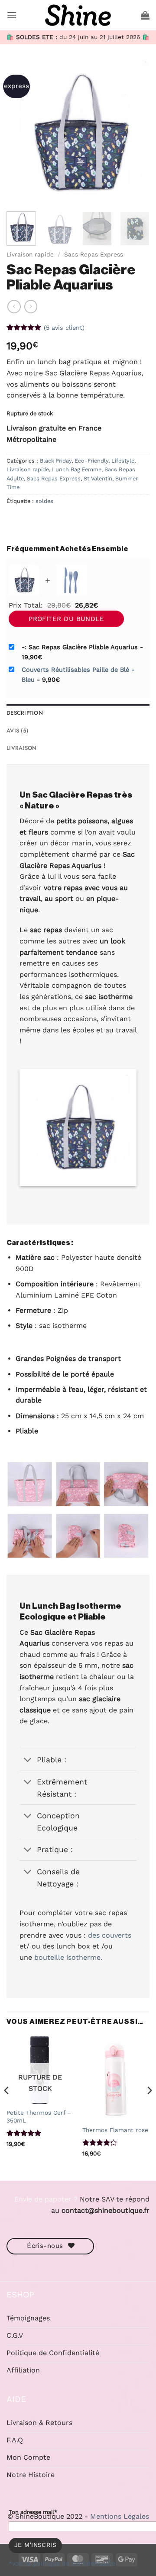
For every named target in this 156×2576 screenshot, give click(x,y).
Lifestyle (123, 461)
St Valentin (98, 478)
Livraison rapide (30, 254)
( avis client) (64, 328)
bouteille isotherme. (68, 1957)
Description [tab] (25, 713)
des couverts (110, 1935)
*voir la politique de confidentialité (62, 2563)
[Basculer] (28, 1761)
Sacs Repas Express (94, 254)
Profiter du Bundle (66, 619)
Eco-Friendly (91, 461)
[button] (12, 15)
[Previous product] (31, 306)
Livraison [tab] (21, 748)
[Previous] (20, 133)
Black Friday (56, 461)
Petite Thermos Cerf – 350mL (39, 2116)
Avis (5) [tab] (17, 731)
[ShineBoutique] (78, 15)
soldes (44, 501)
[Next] (136, 133)
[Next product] (14, 306)
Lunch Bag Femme (77, 469)
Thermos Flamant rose (115, 2130)
